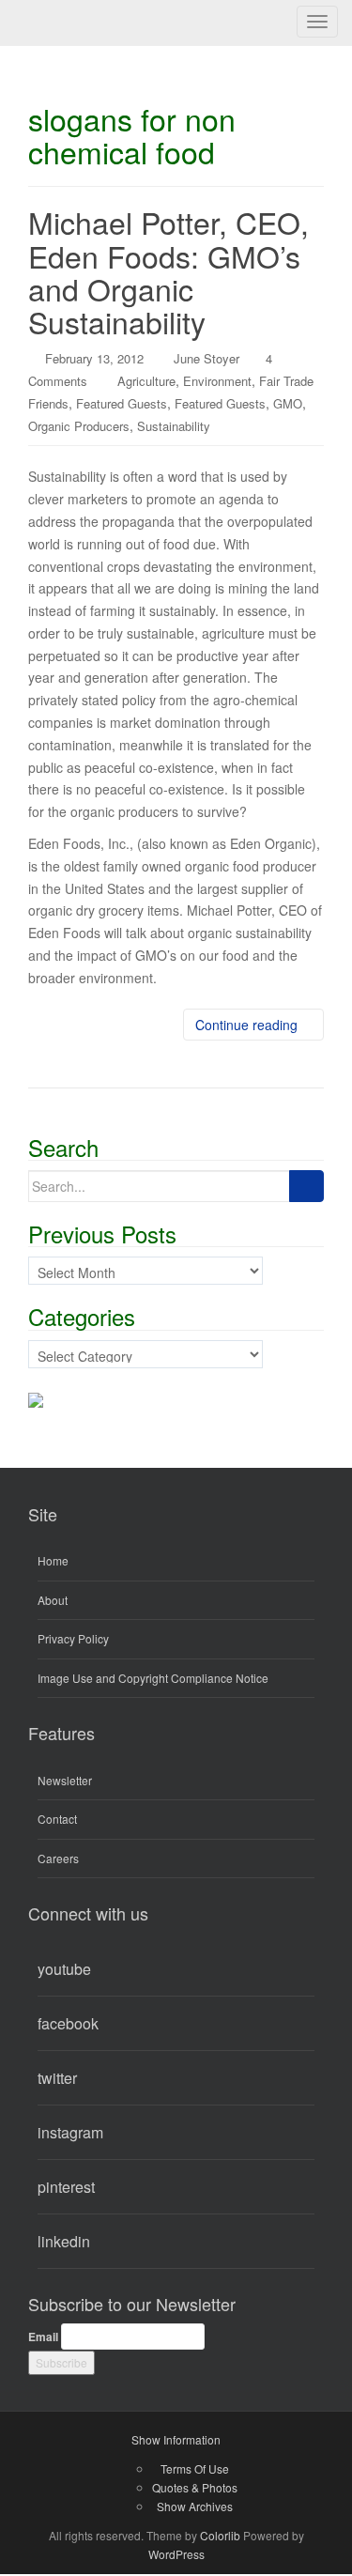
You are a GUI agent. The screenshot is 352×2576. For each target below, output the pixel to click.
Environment (217, 381)
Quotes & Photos (195, 2487)
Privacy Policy (73, 1638)
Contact (57, 1819)
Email (43, 2337)
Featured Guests (122, 403)
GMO (288, 403)
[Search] (306, 1186)
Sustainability (174, 426)
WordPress (176, 2554)
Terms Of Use (195, 2468)
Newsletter (65, 1780)
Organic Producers (79, 426)
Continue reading (248, 1025)
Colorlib (220, 2535)
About (53, 1600)
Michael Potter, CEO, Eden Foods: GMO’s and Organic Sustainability (168, 271)
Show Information (176, 2439)
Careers (58, 1858)
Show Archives (195, 2506)
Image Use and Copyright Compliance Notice (153, 1678)
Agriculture (146, 381)
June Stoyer (207, 358)
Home (53, 1560)
